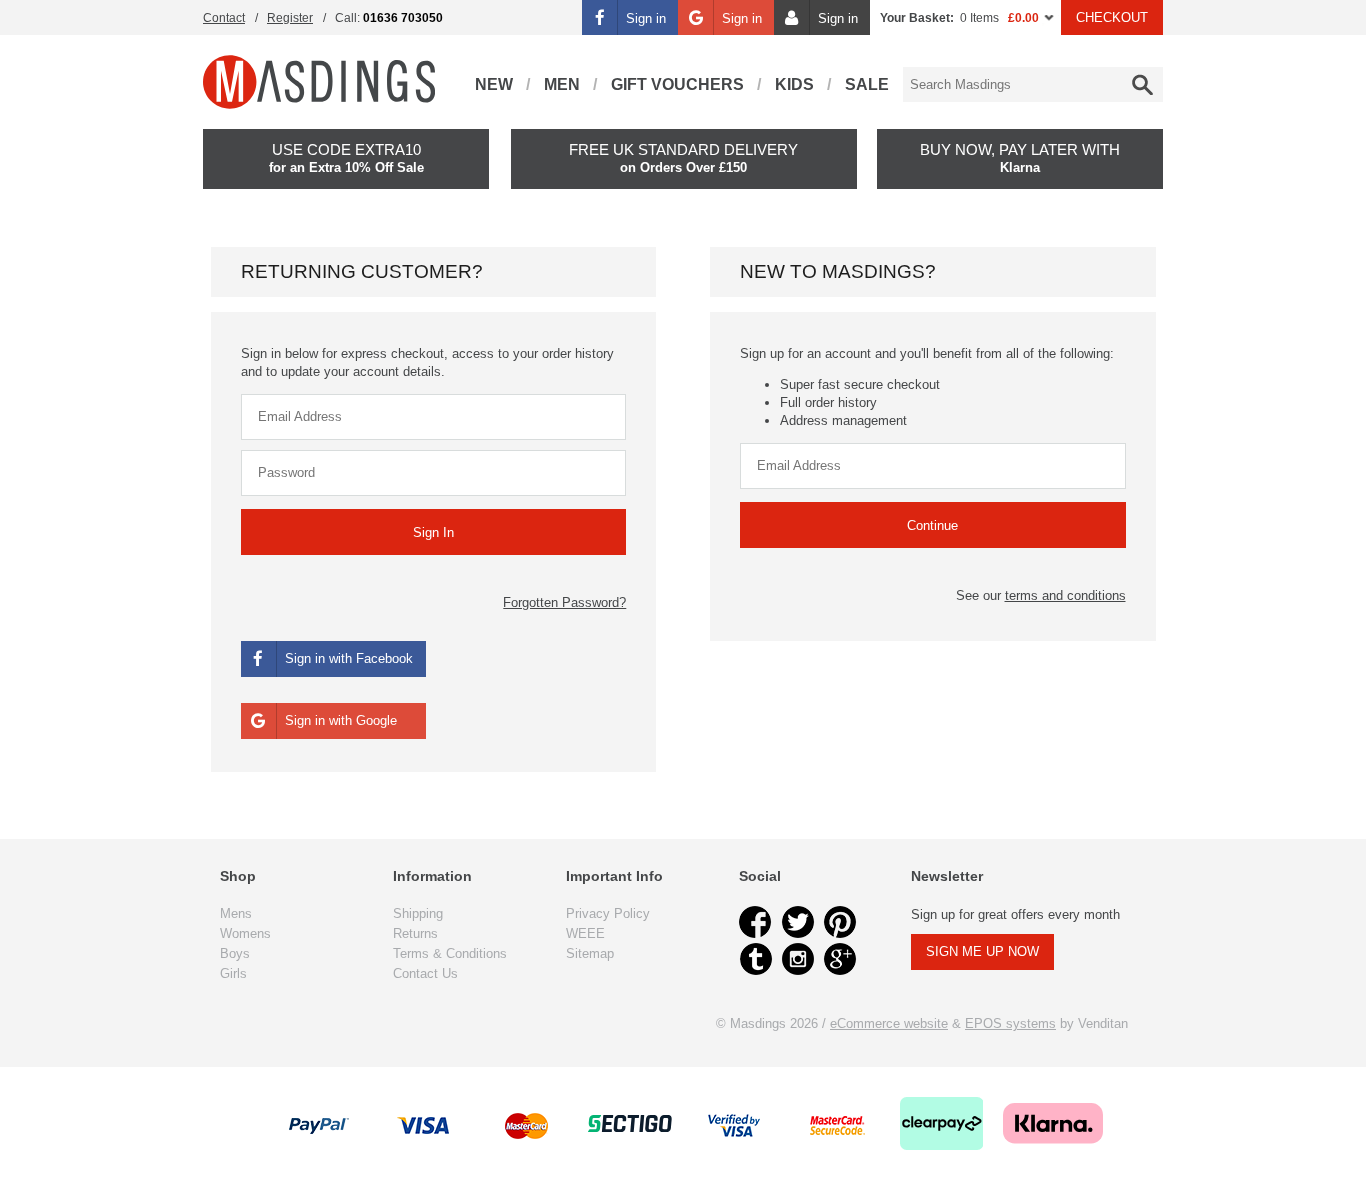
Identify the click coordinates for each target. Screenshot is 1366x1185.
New (494, 84)
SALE (867, 84)
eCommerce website (889, 1023)
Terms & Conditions (450, 953)
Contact (224, 18)
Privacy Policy (608, 913)
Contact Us (425, 973)
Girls (233, 973)
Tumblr (756, 959)
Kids (794, 84)
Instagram (798, 959)
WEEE (585, 933)
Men (562, 84)
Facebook (756, 922)
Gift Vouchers (677, 84)
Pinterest (840, 922)
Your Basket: (917, 18)
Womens (245, 933)
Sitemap (590, 953)
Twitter (798, 922)
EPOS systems (1010, 1023)
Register (290, 18)
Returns (415, 933)
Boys (235, 953)
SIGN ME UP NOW (982, 951)
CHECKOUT (1112, 17)
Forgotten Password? (564, 602)
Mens (236, 913)
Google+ (840, 959)
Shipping (418, 913)
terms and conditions (1065, 595)
